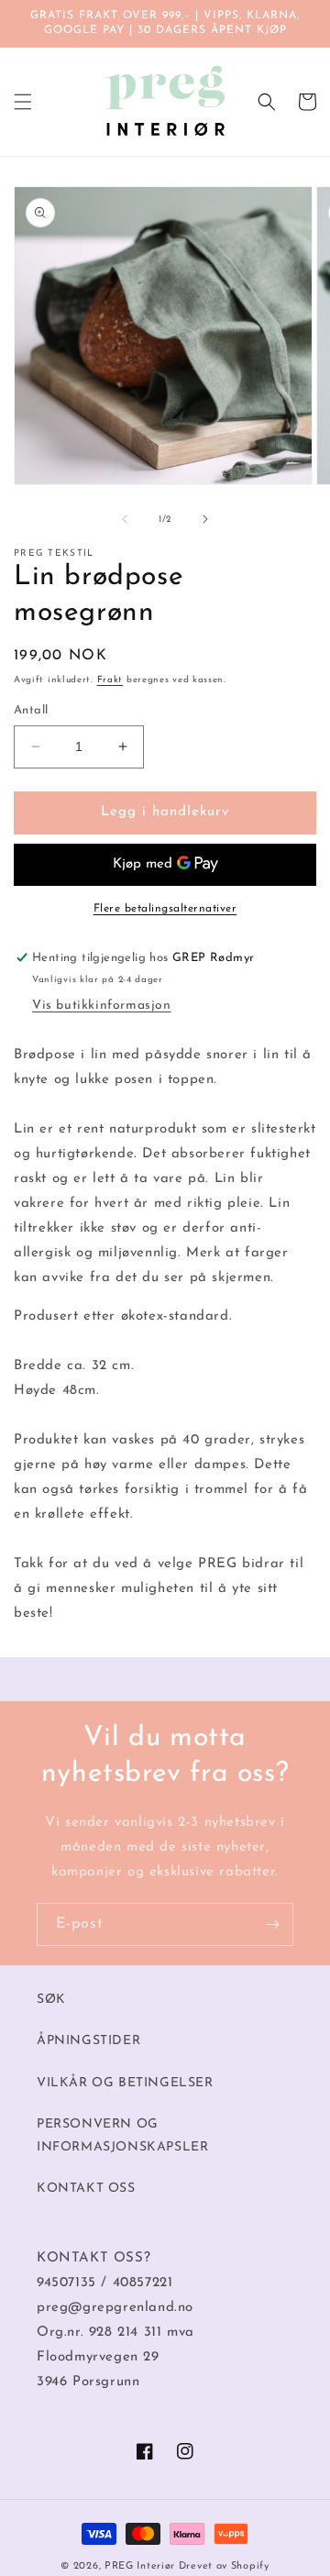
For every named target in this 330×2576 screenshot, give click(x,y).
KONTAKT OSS (86, 2189)
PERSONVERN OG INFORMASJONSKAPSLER (122, 2136)
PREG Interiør (140, 2566)
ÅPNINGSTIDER (88, 2041)
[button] (23, 102)
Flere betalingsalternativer (165, 909)
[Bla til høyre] (205, 519)
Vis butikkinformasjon (102, 1006)
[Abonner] (272, 1924)
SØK (51, 2000)
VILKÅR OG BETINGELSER (125, 2083)
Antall (31, 710)
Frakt (110, 680)
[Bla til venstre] (125, 519)
